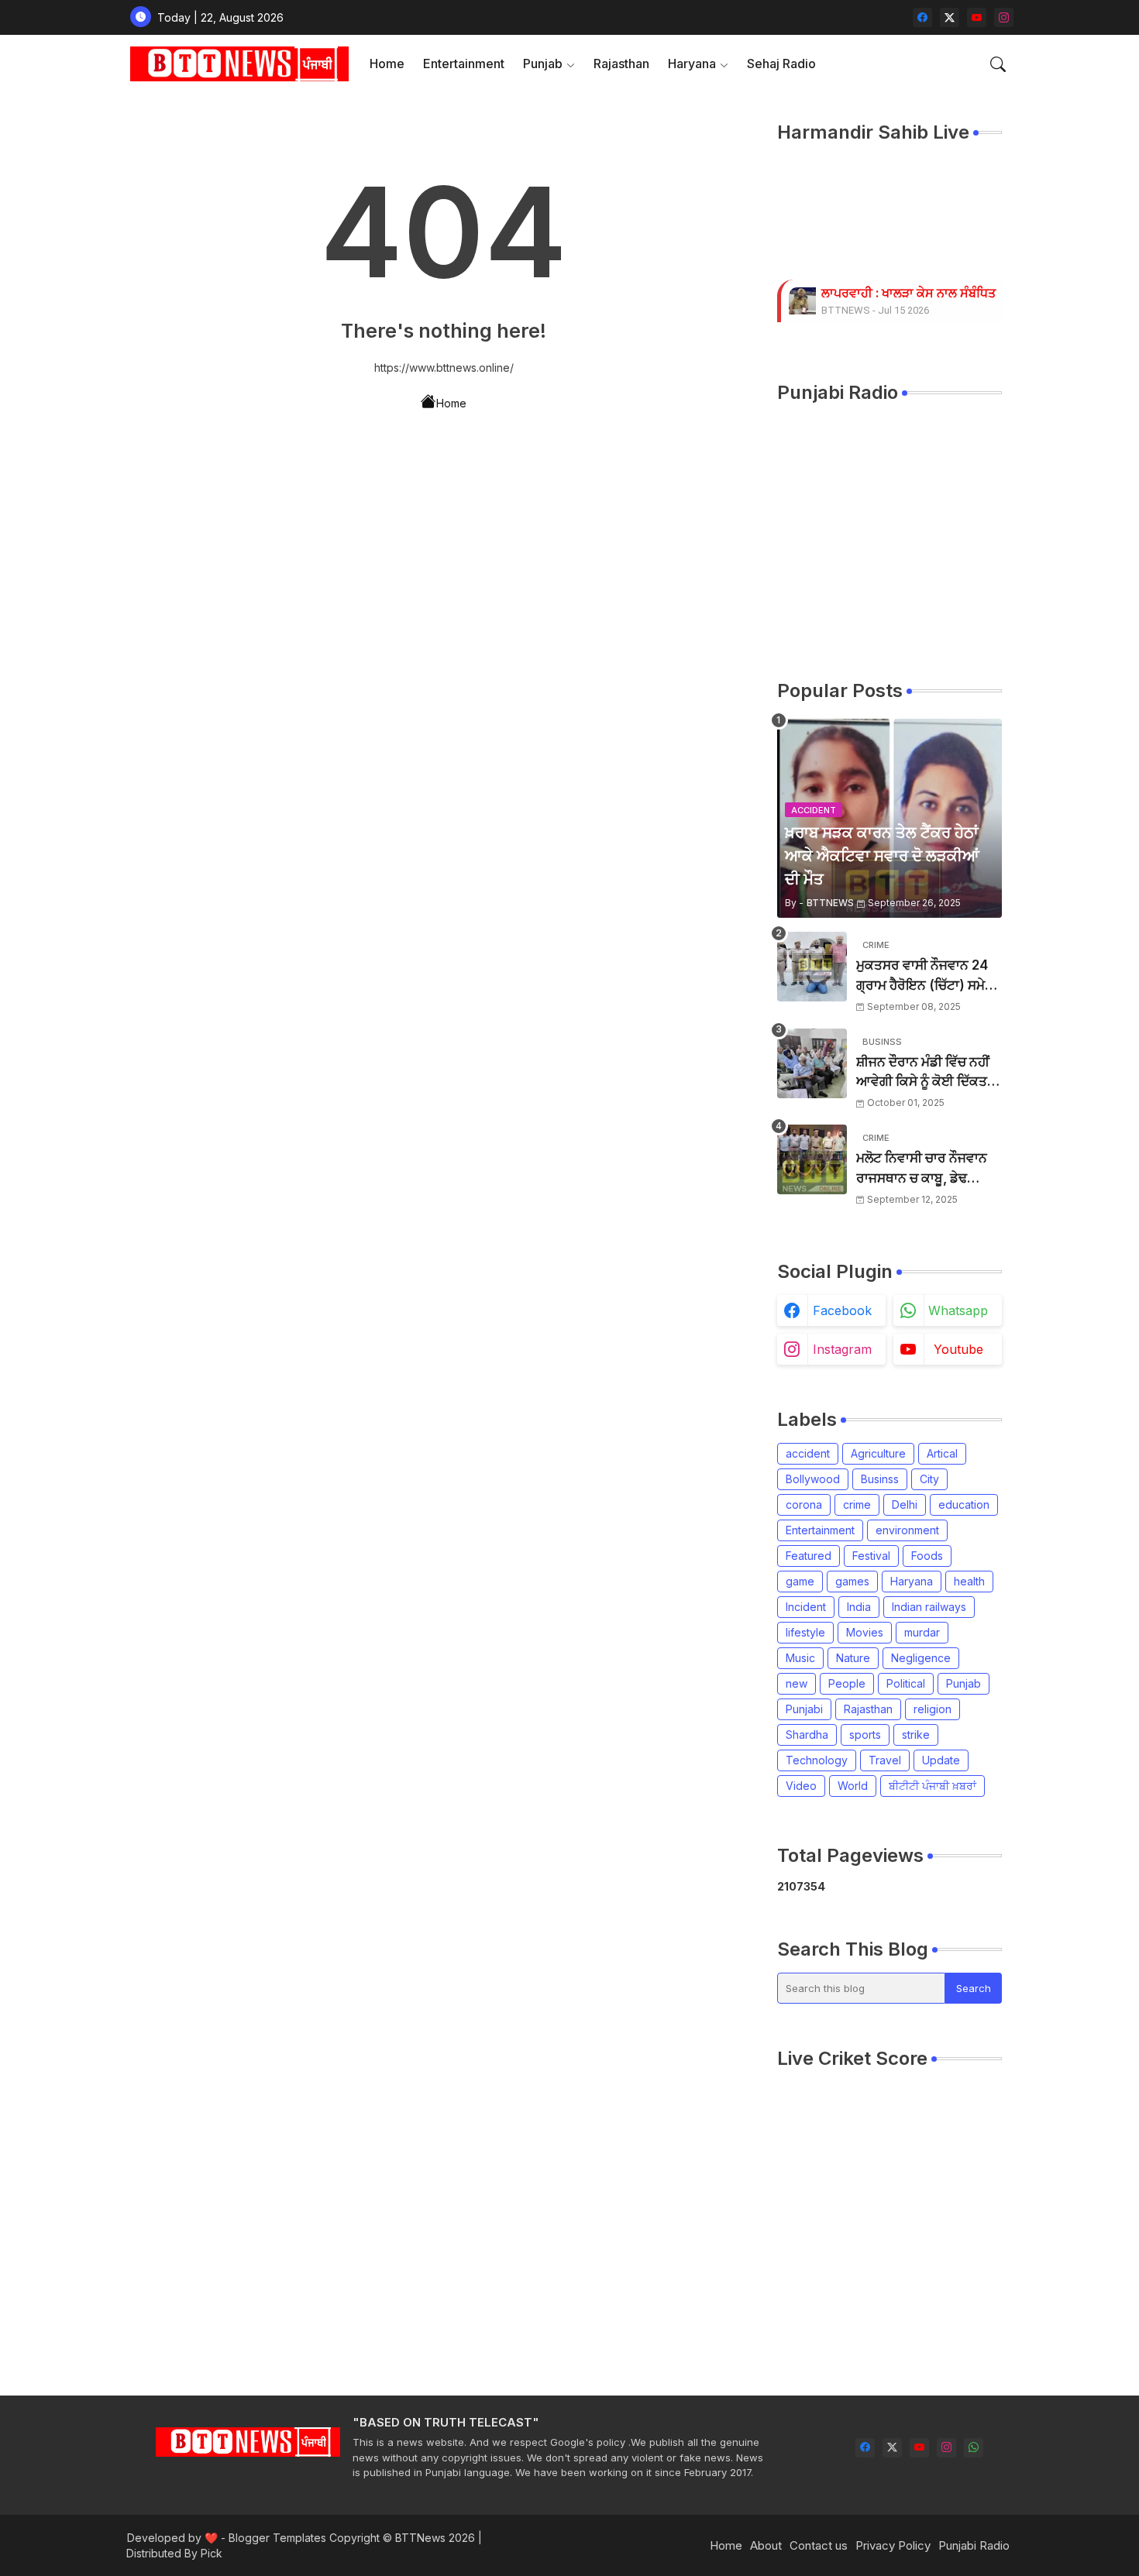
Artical (942, 1453)
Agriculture (878, 1453)
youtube (958, 1349)
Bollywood (813, 1479)
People (847, 1683)
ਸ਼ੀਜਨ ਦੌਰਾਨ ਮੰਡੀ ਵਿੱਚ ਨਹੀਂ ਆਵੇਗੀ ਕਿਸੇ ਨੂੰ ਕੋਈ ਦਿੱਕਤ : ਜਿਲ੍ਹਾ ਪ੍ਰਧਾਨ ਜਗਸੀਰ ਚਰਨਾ (925, 1073)
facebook (842, 1310)
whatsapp (958, 1310)
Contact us (819, 2545)
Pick (212, 2553)
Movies (865, 1632)
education (964, 1504)
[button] (998, 64)
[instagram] (1004, 17)
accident (808, 1453)
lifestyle (805, 1632)
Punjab (543, 64)
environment (907, 1530)
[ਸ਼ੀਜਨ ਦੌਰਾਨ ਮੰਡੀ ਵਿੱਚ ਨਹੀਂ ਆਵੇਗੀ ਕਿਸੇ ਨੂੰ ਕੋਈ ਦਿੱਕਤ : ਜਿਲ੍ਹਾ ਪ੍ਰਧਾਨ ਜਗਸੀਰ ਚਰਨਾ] (812, 1063)
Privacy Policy (893, 2545)
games (852, 1581)
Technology (817, 1760)
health (969, 1581)
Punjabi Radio (974, 2545)
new (797, 1683)
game (800, 1581)
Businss (880, 1479)
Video (801, 1786)
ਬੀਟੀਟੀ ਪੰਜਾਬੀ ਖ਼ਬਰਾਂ (933, 1786)
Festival (871, 1556)
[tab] (387, 64)
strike (916, 1735)
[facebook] (922, 17)
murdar (922, 1632)
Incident (806, 1607)
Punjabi (804, 1709)
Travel (885, 1760)
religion (933, 1709)
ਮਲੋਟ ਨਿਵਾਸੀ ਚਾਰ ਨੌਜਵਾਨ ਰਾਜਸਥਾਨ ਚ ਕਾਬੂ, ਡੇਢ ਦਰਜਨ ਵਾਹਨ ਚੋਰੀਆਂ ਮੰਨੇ (922, 1169)
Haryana (692, 64)
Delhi (905, 1504)
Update (941, 1760)
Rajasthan (621, 64)
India (859, 1607)
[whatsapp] (974, 2448)
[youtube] (977, 17)
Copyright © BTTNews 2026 (402, 2538)
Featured (809, 1556)
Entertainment (464, 64)
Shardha (807, 1735)
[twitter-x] (950, 17)
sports (865, 1735)
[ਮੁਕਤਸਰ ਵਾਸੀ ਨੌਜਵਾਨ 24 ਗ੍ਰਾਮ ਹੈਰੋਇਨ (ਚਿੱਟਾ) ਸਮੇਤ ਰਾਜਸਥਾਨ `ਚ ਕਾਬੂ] (812, 967)
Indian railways (929, 1607)
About (766, 2545)
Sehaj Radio (781, 64)
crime (857, 1504)
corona (804, 1504)
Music (800, 1658)
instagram (842, 1349)
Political (906, 1683)
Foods (927, 1556)
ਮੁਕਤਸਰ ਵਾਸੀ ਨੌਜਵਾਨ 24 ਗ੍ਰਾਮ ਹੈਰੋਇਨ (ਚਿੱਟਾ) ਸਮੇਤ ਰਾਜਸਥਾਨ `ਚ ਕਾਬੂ (925, 976)
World (853, 1786)
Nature (853, 1658)
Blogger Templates (277, 2538)
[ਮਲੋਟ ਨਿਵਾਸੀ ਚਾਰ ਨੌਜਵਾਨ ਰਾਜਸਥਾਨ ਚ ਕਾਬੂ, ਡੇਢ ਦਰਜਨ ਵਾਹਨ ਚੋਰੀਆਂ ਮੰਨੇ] (812, 1159)
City (929, 1479)
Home (387, 64)
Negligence (921, 1658)
